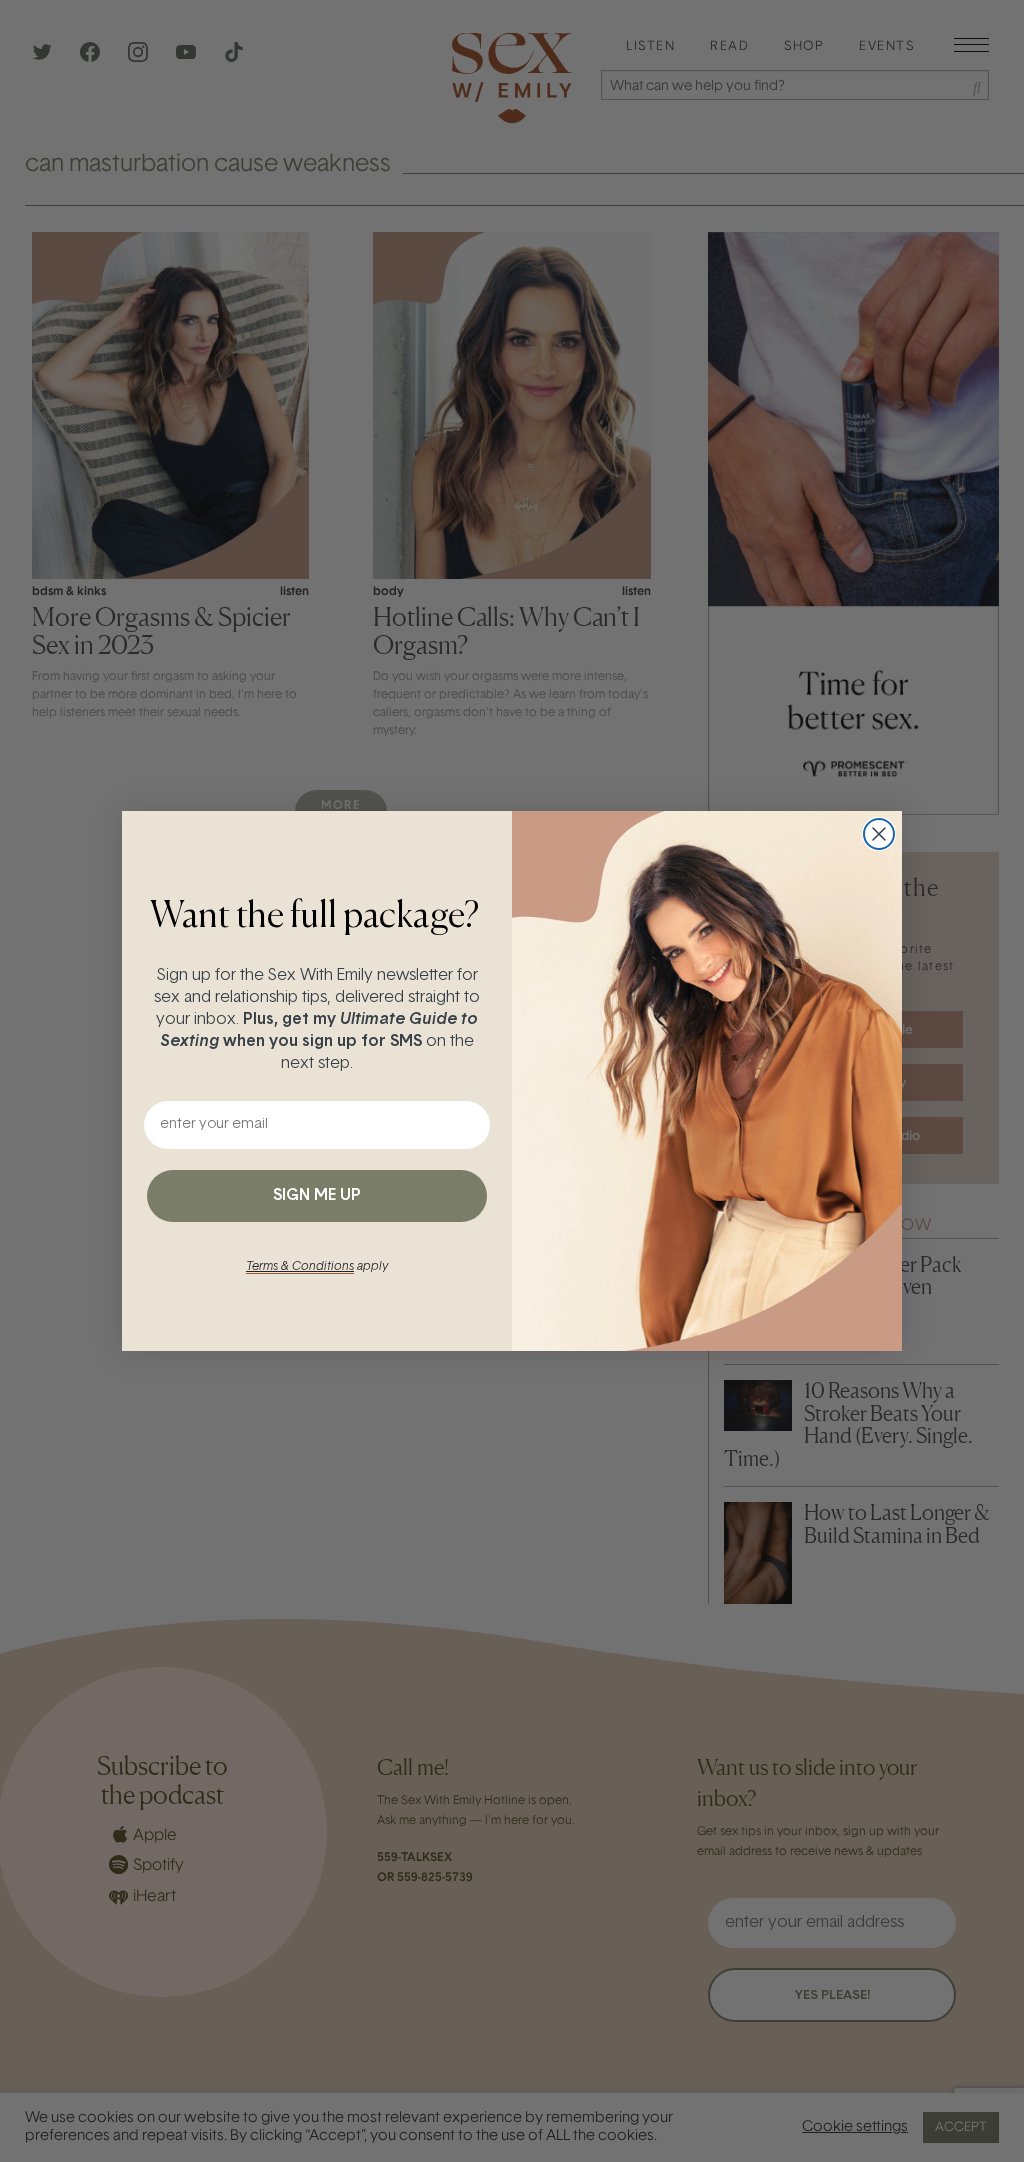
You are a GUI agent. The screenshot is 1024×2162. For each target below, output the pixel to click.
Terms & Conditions (300, 1267)
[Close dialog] (879, 834)
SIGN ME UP (317, 1196)
